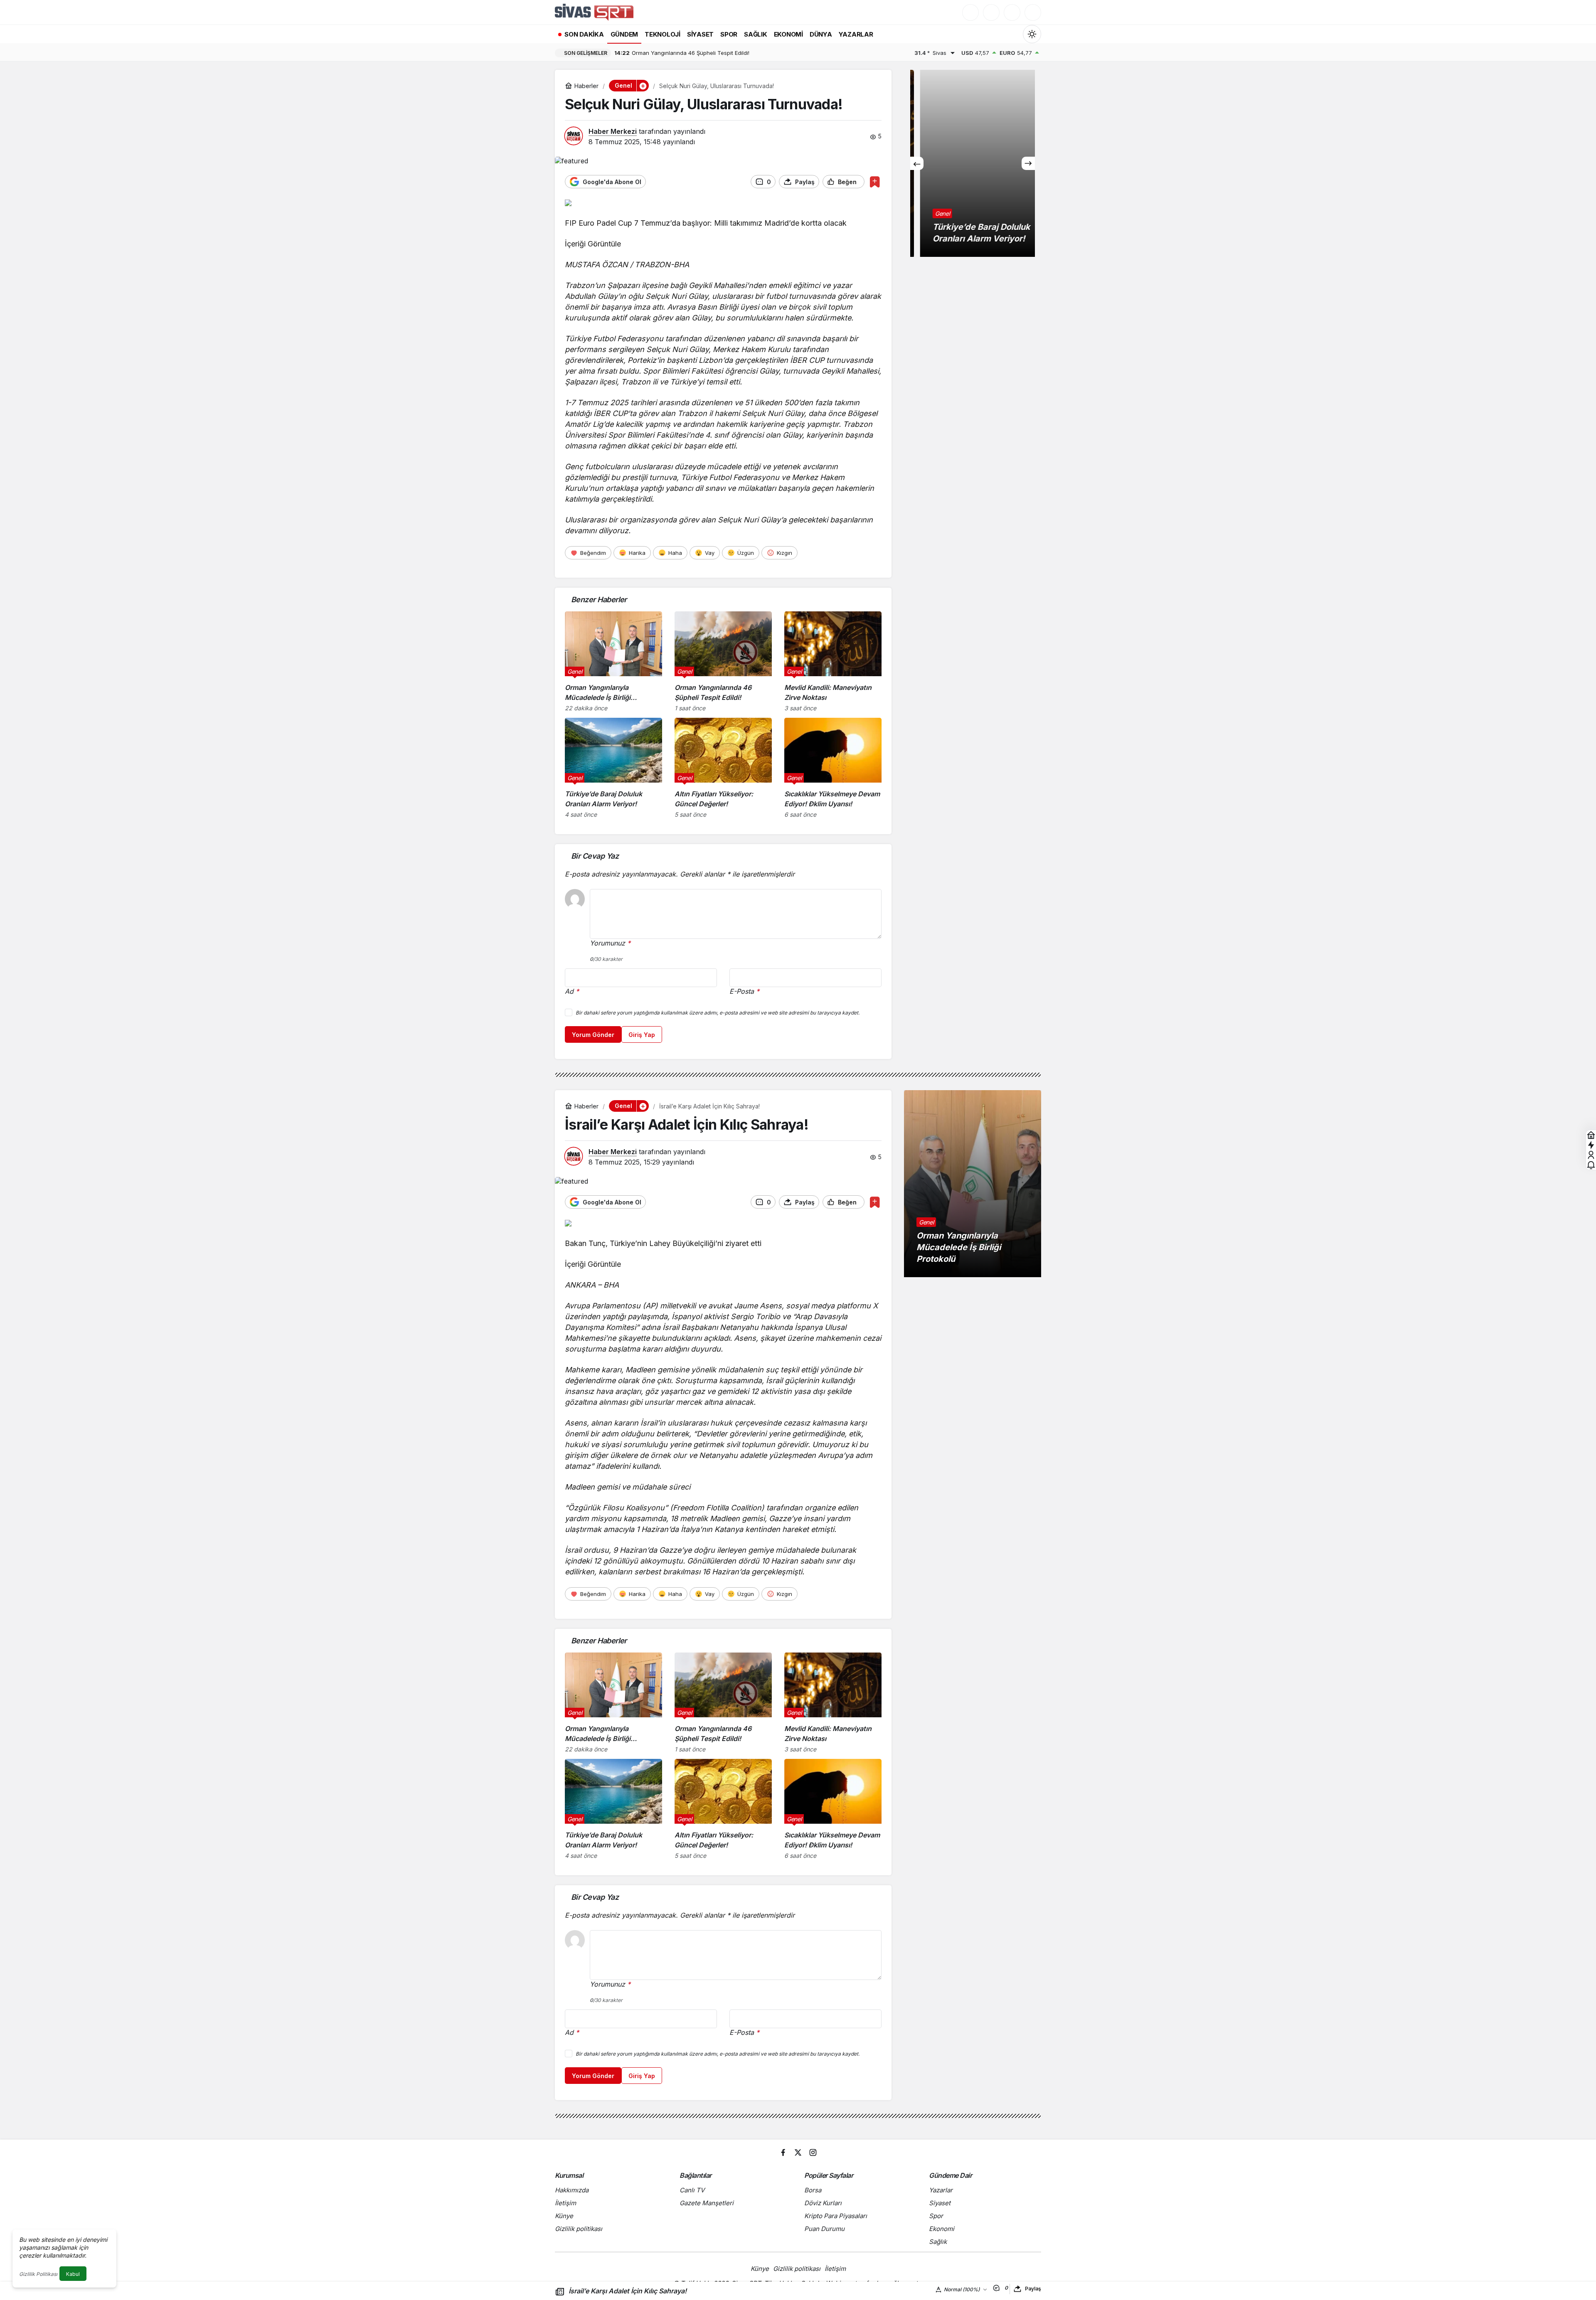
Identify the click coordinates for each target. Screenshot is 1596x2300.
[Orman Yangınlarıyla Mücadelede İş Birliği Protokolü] (613, 661)
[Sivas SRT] (594, 12)
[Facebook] (783, 2152)
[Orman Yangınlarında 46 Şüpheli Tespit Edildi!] (723, 661)
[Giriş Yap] (1012, 12)
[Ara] (970, 12)
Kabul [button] (73, 2274)
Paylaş (1033, 2289)
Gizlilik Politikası (38, 2274)
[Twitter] (798, 2152)
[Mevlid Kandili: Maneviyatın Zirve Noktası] (833, 661)
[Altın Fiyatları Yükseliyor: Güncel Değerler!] (723, 768)
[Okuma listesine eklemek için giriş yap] (875, 182)
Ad (572, 991)
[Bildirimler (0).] (1591, 1165)
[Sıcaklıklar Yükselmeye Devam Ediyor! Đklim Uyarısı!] (833, 768)
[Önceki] (917, 163)
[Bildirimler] (1033, 12)
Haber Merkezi (613, 131)
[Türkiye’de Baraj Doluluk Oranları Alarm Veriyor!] (613, 768)
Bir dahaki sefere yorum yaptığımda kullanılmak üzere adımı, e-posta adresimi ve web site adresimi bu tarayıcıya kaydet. (718, 1013)
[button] (991, 12)
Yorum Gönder (593, 1035)
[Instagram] (813, 2152)
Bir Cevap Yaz (595, 856)
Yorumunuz (610, 943)
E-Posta (744, 991)
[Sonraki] (1028, 163)
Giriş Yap (642, 1035)
